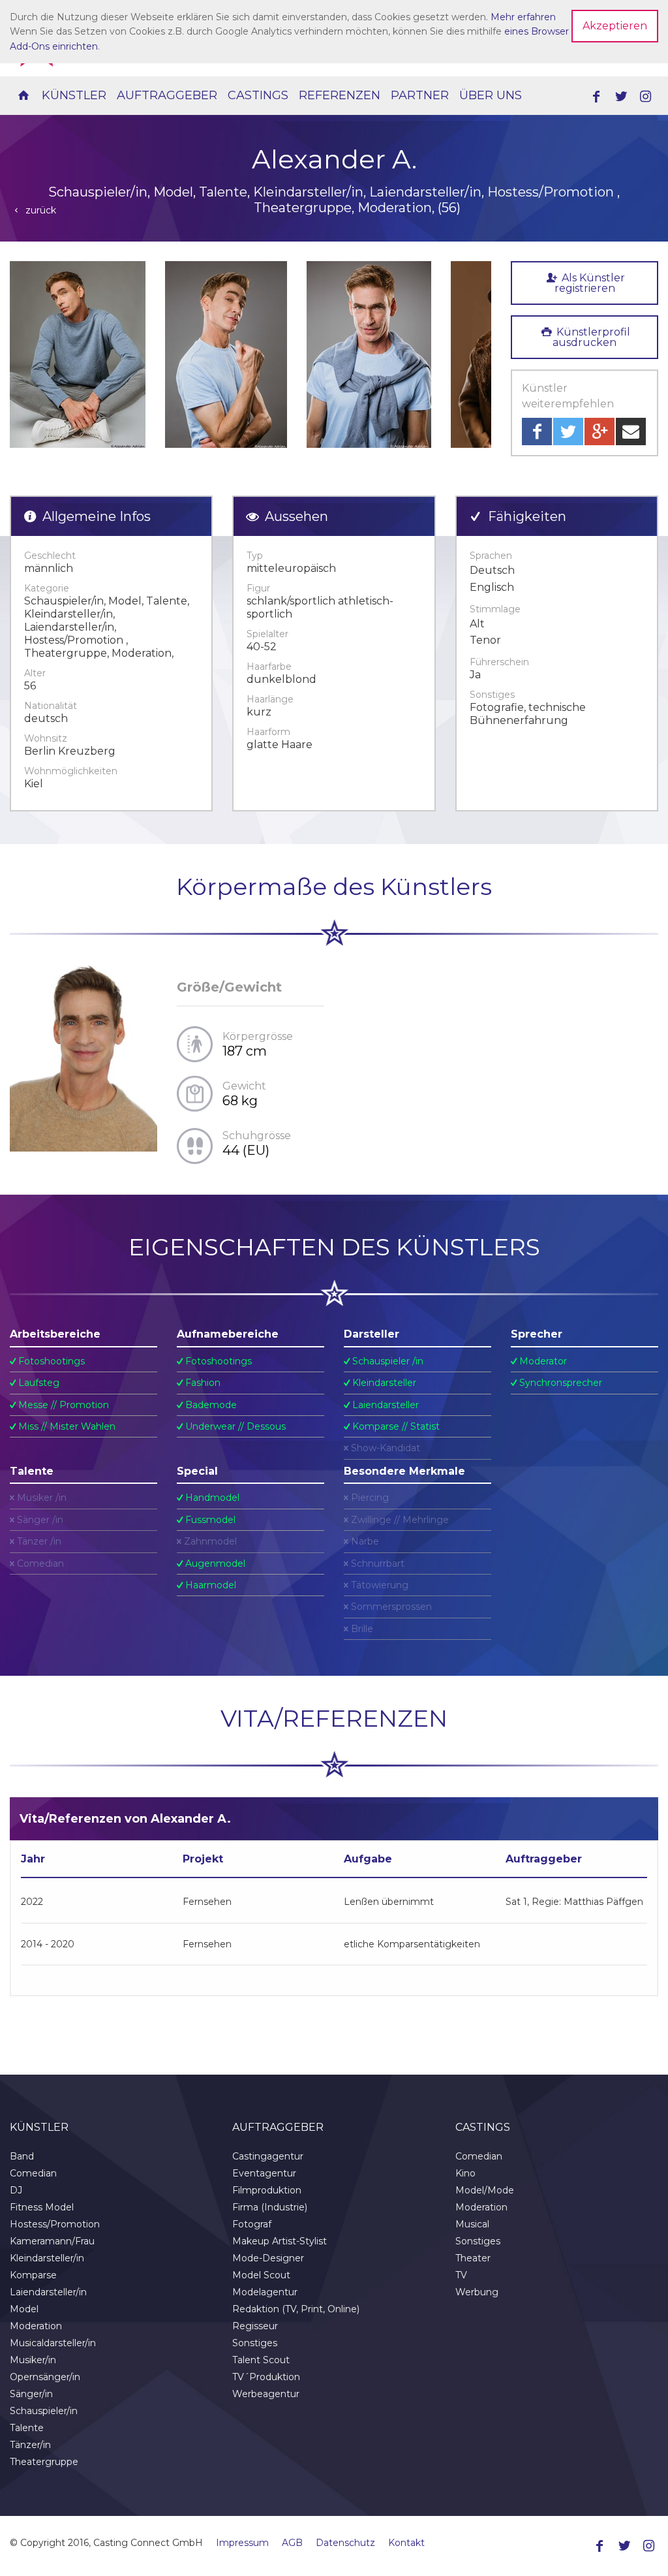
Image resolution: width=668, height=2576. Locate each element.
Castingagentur (268, 2156)
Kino (465, 2173)
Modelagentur (265, 2292)
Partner (420, 95)
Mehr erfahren (523, 17)
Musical (472, 2224)
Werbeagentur (266, 2394)
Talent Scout (261, 2360)
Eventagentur (264, 2173)
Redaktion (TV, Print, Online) (296, 2309)
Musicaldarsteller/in (53, 2343)
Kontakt (406, 2543)
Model (24, 2309)
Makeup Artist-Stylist (280, 2241)
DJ (16, 2190)
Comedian (33, 2173)
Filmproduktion (267, 2190)
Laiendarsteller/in (48, 2292)
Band (22, 2156)
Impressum (242, 2543)
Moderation (36, 2326)
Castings (258, 95)
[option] (78, 354)
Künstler (74, 95)
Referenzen (340, 95)
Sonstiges (255, 2343)
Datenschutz (345, 2543)
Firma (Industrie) (270, 2207)
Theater (473, 2258)
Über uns (491, 95)
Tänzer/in (30, 2445)
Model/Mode (485, 2190)
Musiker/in (33, 2360)
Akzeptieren (615, 26)
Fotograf (252, 2224)
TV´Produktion (266, 2377)
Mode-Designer (268, 2258)
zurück (39, 210)
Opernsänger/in (45, 2377)
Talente (27, 2428)
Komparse (33, 2275)
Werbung (477, 2292)
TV (461, 2275)
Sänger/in (31, 2394)
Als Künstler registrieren (590, 283)
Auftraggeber (167, 95)
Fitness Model (42, 2207)
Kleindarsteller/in (47, 2258)
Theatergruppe (44, 2462)
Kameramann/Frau (52, 2241)
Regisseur (255, 2326)
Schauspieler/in (44, 2411)
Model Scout (261, 2275)
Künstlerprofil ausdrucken (591, 337)
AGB (292, 2543)
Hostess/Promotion (55, 2224)
